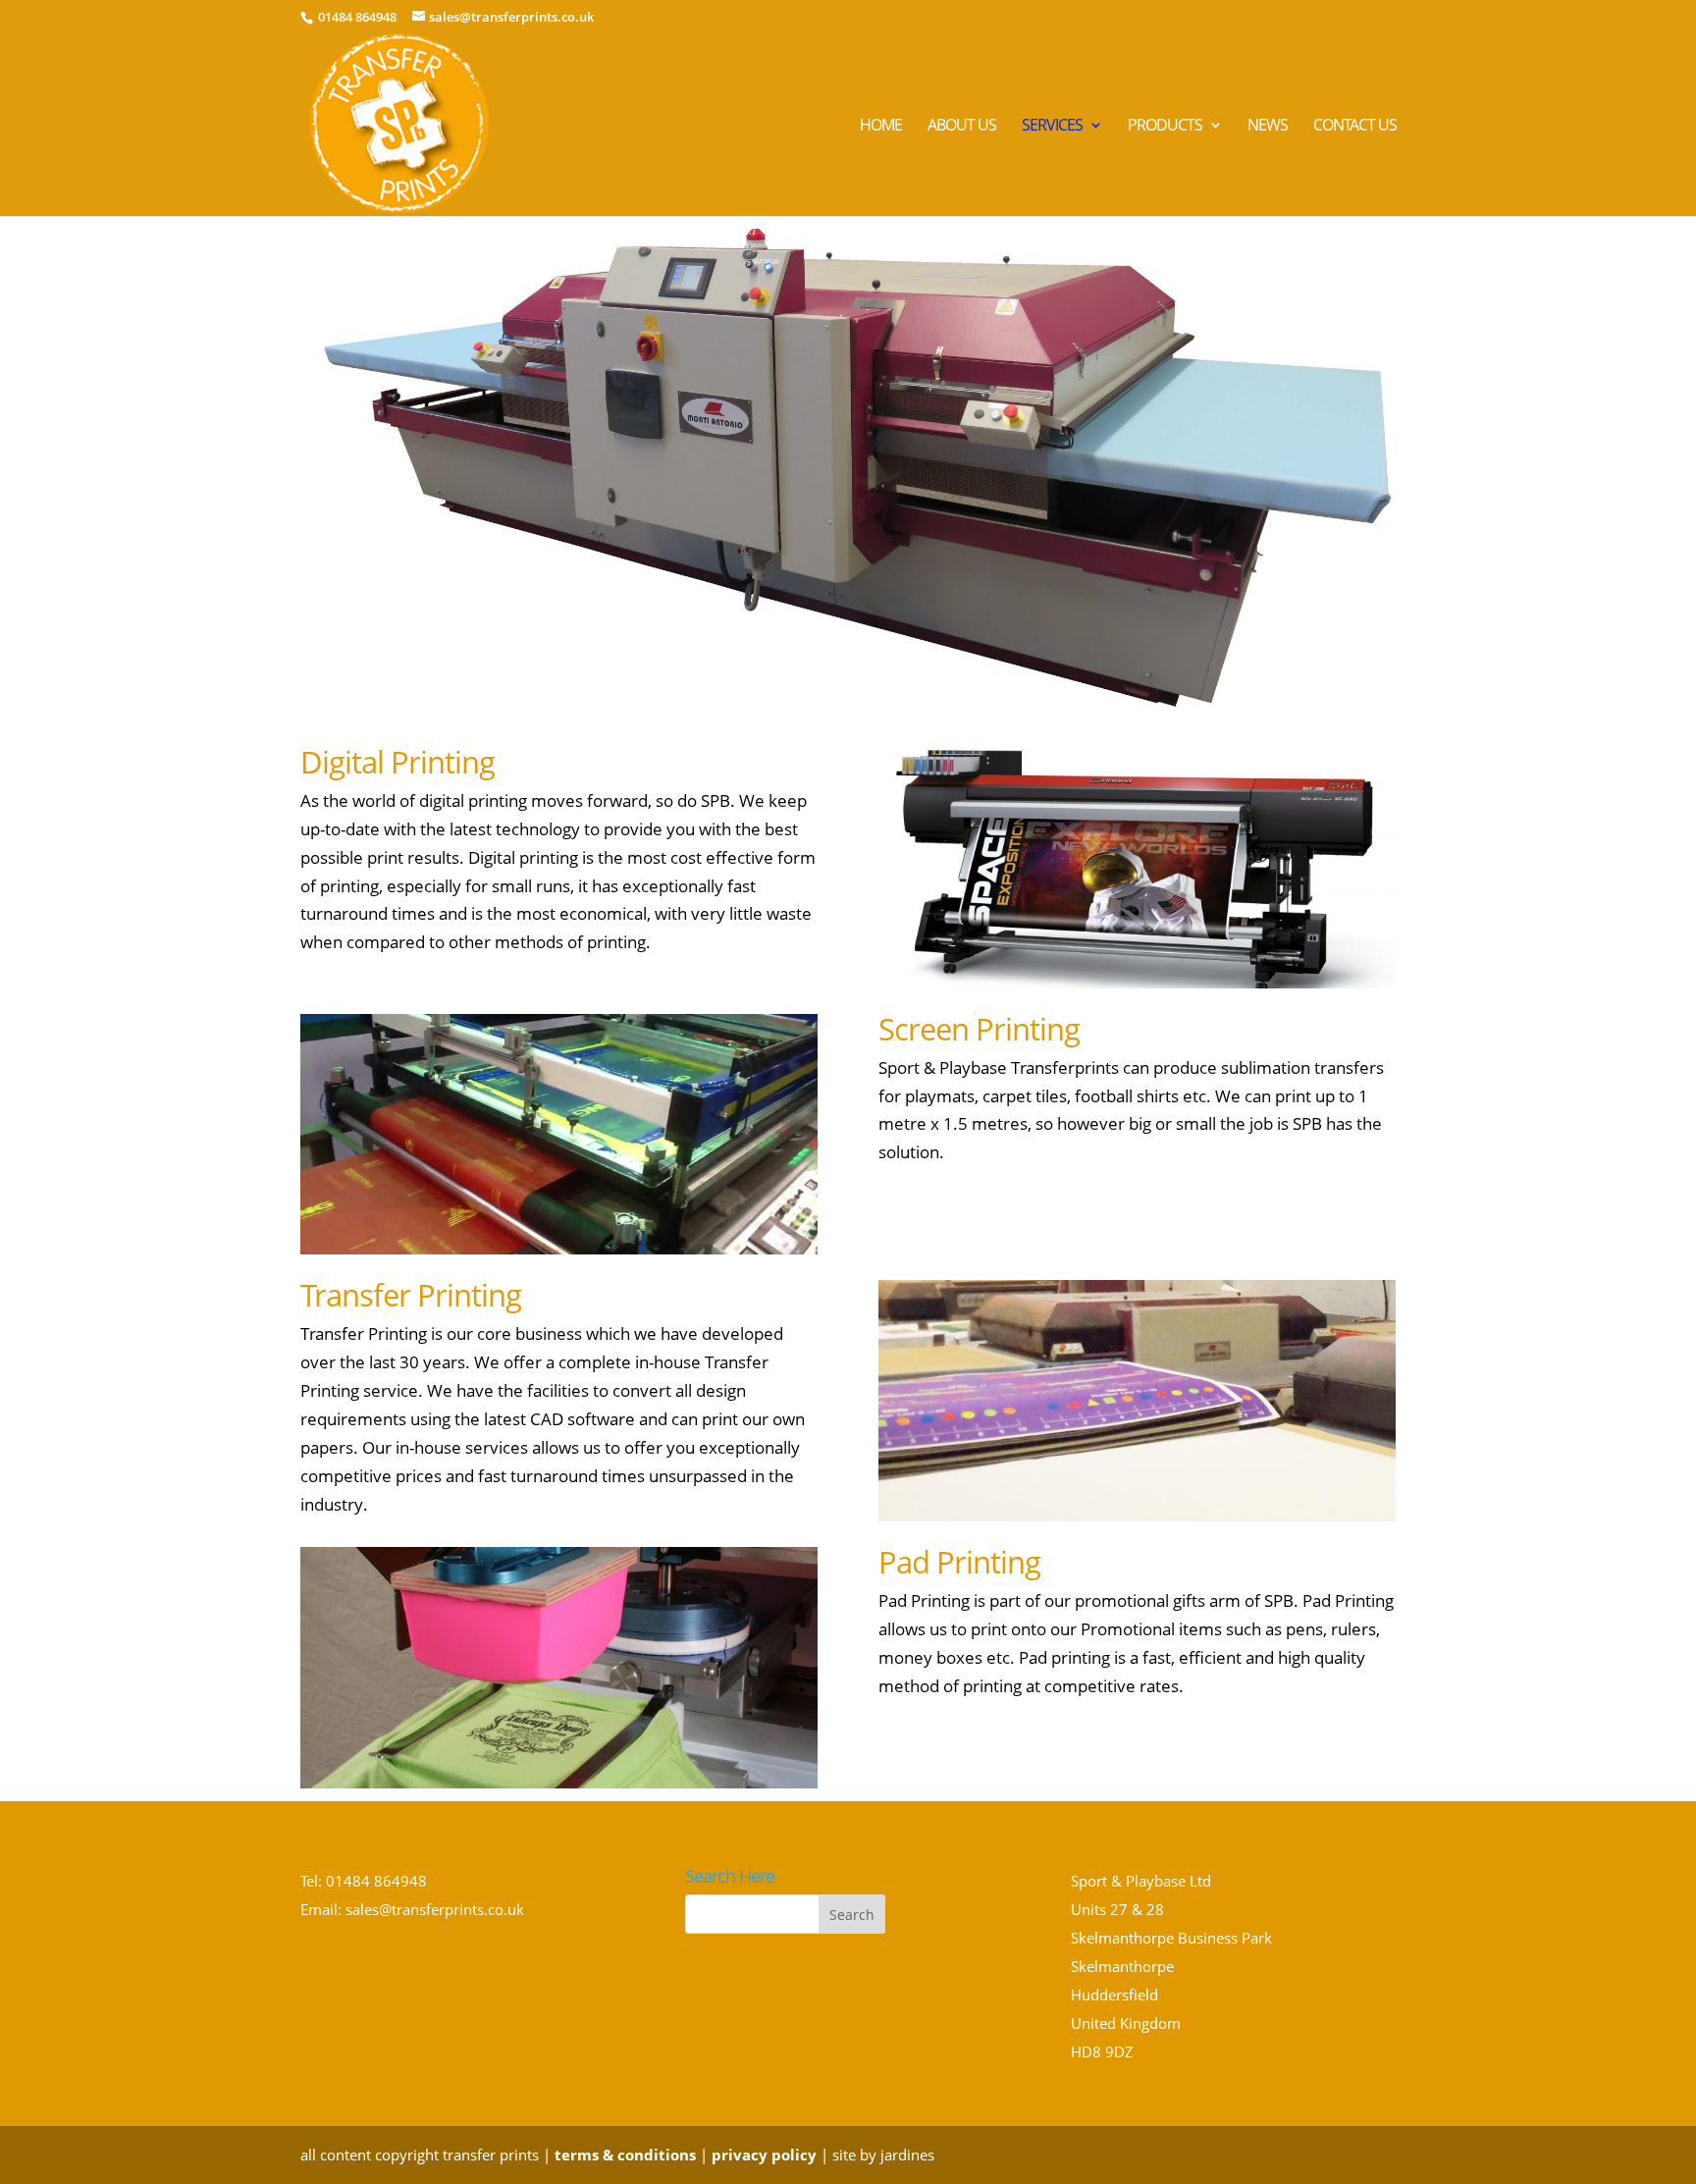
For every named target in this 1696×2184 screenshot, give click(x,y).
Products (1165, 127)
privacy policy (764, 2155)
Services (1052, 127)
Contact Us (1355, 127)
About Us (962, 127)
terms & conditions (625, 2155)
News (1268, 127)
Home (881, 127)
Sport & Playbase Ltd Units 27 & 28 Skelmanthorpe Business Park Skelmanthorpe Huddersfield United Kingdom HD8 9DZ (1171, 1966)
